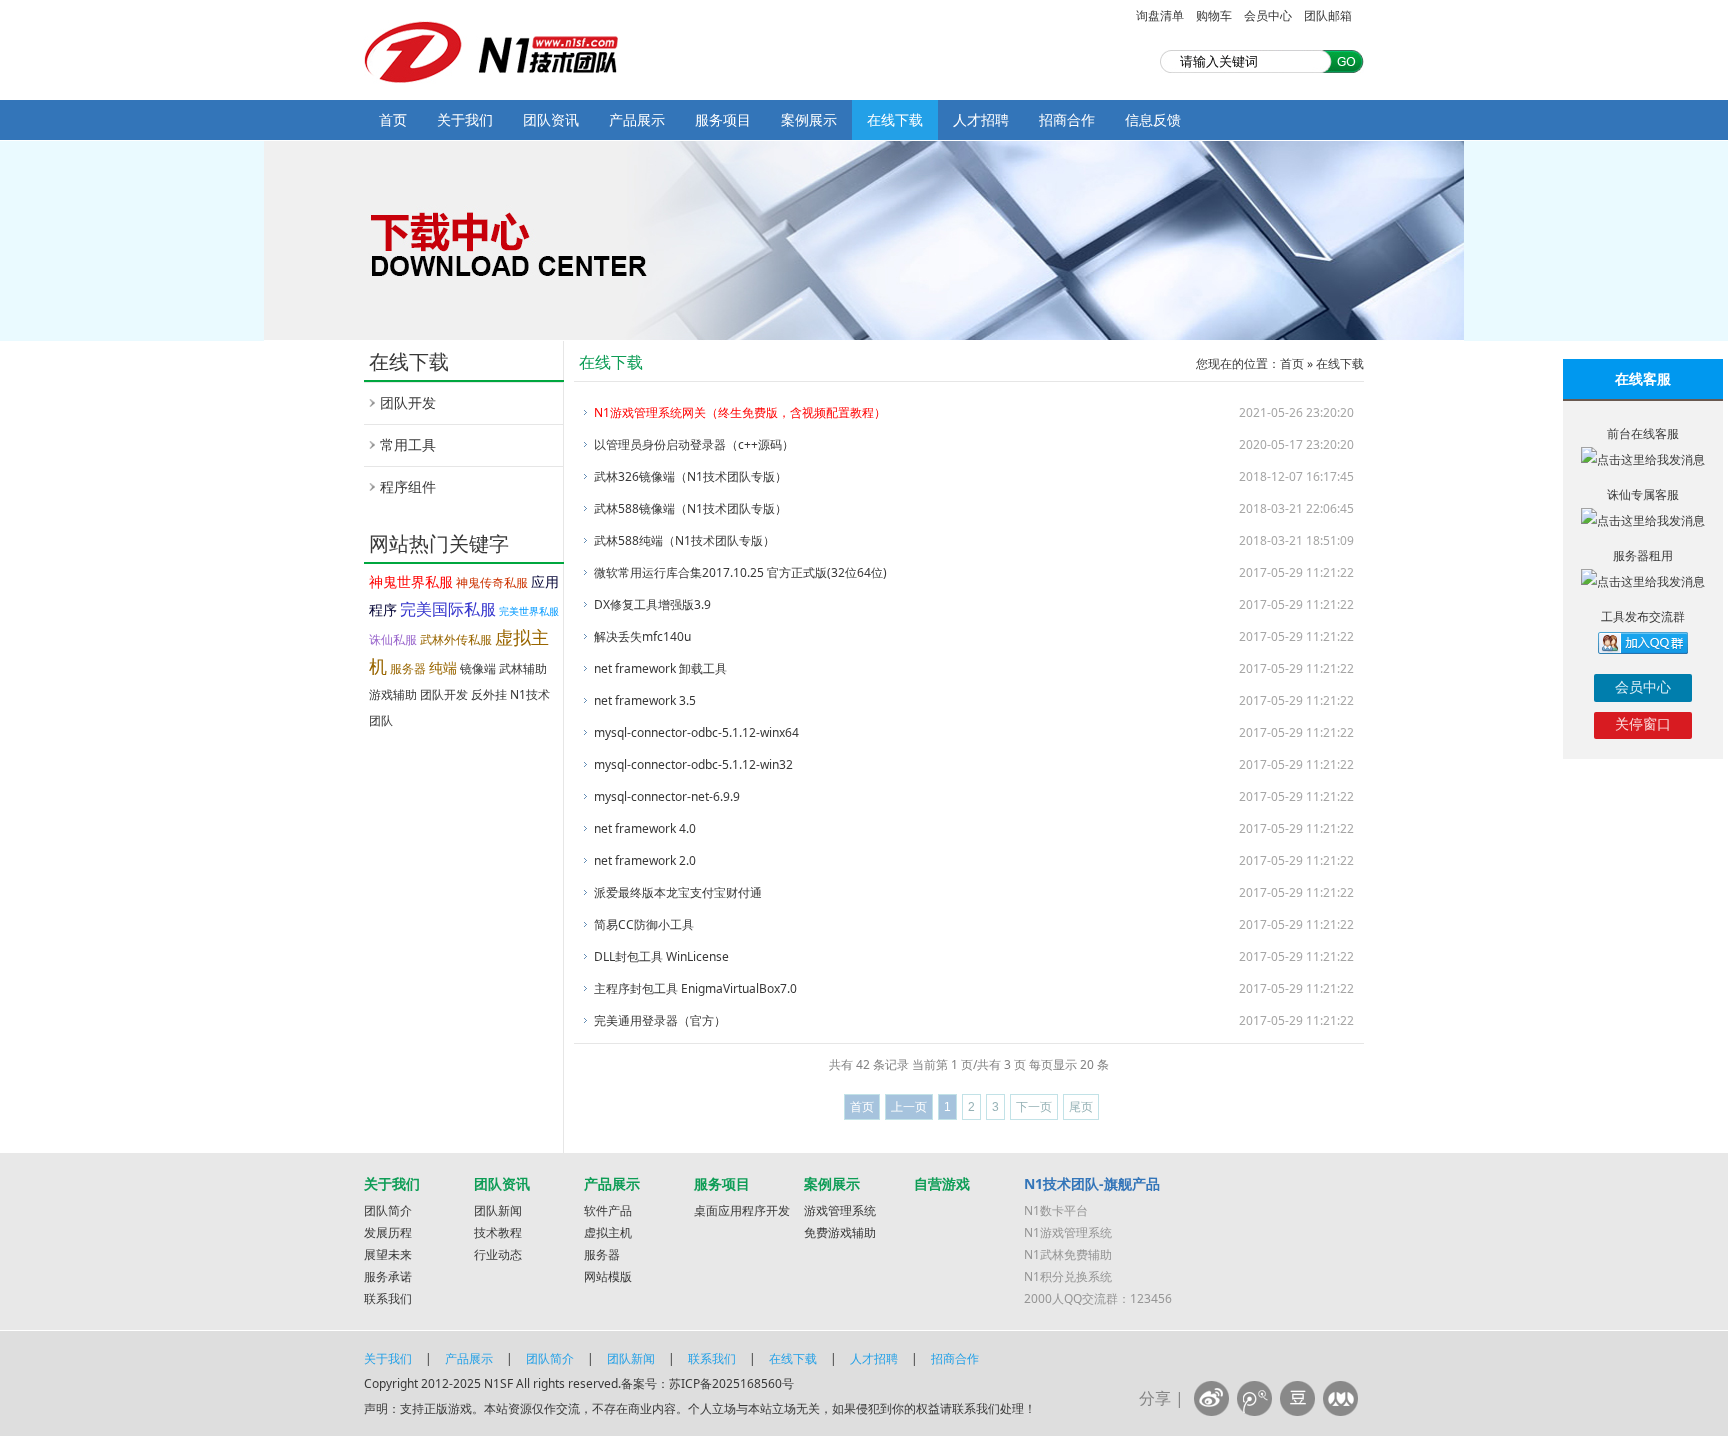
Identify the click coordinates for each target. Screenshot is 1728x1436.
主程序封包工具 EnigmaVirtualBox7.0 (695, 988)
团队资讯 (551, 119)
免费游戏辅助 (840, 1232)
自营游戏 (942, 1183)
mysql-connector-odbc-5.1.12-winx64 (696, 732)
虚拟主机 (608, 1232)
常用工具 (408, 444)
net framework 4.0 (645, 828)
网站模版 (608, 1276)
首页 (393, 119)
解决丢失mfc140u (642, 636)
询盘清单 (1160, 15)
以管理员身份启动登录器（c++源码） (694, 444)
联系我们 (388, 1298)
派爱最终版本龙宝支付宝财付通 (678, 892)
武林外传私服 (456, 639)
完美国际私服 (448, 609)
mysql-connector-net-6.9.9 (667, 796)
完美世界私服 (529, 611)
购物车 (1214, 15)
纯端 (443, 667)
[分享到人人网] (1340, 1398)
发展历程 (388, 1232)
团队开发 (408, 402)
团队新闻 (498, 1210)
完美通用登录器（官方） (660, 1020)
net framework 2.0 (645, 860)
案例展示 (809, 119)
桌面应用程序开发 (742, 1210)
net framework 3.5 (645, 700)
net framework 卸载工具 (660, 668)
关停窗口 (1643, 723)
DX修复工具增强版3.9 (652, 604)
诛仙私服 (393, 639)
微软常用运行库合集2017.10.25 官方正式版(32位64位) (740, 572)
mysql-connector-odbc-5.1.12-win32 (693, 764)
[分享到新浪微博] (1211, 1398)
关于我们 (465, 119)
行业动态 (498, 1254)
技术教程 (498, 1232)
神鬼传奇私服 (492, 582)
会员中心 (1268, 15)
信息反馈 (1153, 119)
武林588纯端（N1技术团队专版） (684, 540)
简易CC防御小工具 (644, 924)
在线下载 (895, 119)
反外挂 (489, 694)
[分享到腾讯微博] (1254, 1398)
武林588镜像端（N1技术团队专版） (690, 508)
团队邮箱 (1328, 15)
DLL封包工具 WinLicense (661, 956)
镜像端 (478, 668)
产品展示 (637, 119)
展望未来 (388, 1254)
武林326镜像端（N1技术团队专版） (690, 476)
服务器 (408, 668)
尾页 (1081, 1107)
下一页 (1034, 1107)
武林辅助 (523, 668)
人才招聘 (981, 119)
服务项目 (723, 119)
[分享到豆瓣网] (1297, 1398)
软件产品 (608, 1210)
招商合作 (1067, 119)
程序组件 (408, 486)
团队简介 (388, 1210)
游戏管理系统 (840, 1210)
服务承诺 (388, 1276)
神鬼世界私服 (411, 581)
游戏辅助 (393, 694)
